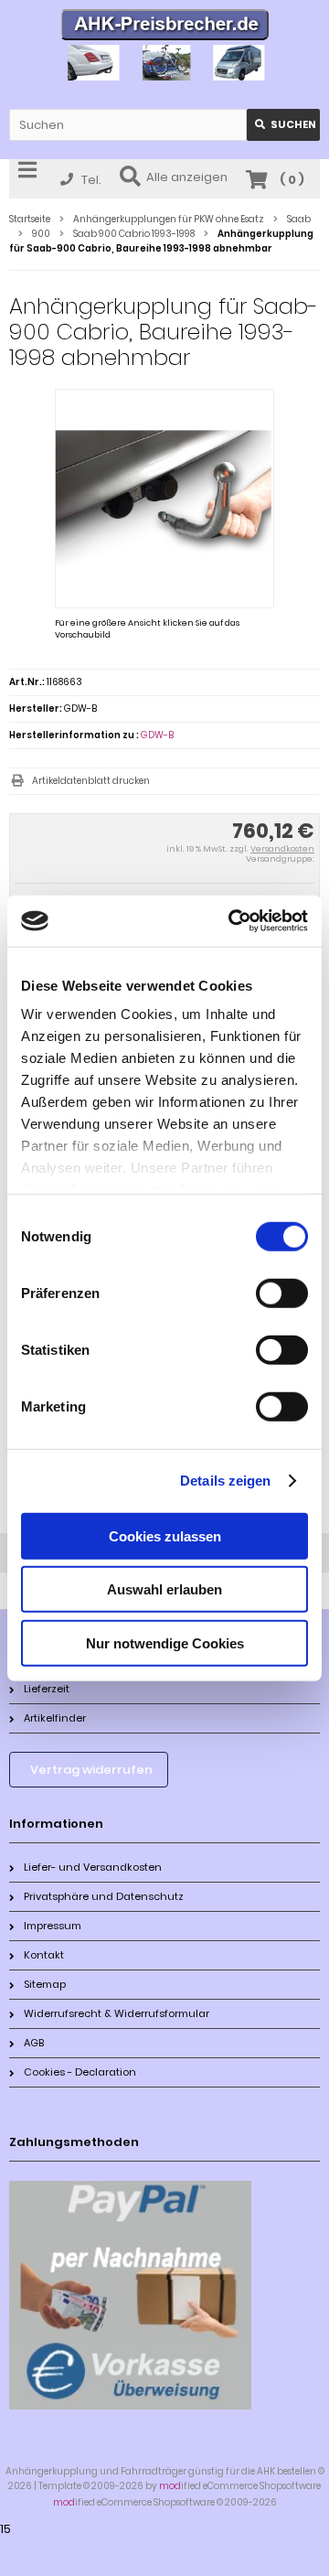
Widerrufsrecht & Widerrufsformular (117, 2013)
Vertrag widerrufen (91, 1770)
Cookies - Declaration (80, 2072)
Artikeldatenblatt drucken (91, 781)
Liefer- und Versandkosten (93, 1867)
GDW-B (157, 735)
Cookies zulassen (165, 1535)
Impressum (53, 1926)
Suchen (283, 125)
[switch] (282, 1293)
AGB (34, 2043)
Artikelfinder (55, 1718)
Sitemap (45, 1984)
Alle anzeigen (187, 177)
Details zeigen (225, 1481)
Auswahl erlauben (164, 1589)
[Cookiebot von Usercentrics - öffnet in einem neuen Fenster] (232, 921)
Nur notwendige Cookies (165, 1642)
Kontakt (44, 1955)
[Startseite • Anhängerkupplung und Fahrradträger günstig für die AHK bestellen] (165, 27)
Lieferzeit (47, 1689)
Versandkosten (282, 849)
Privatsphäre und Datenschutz (104, 1896)
